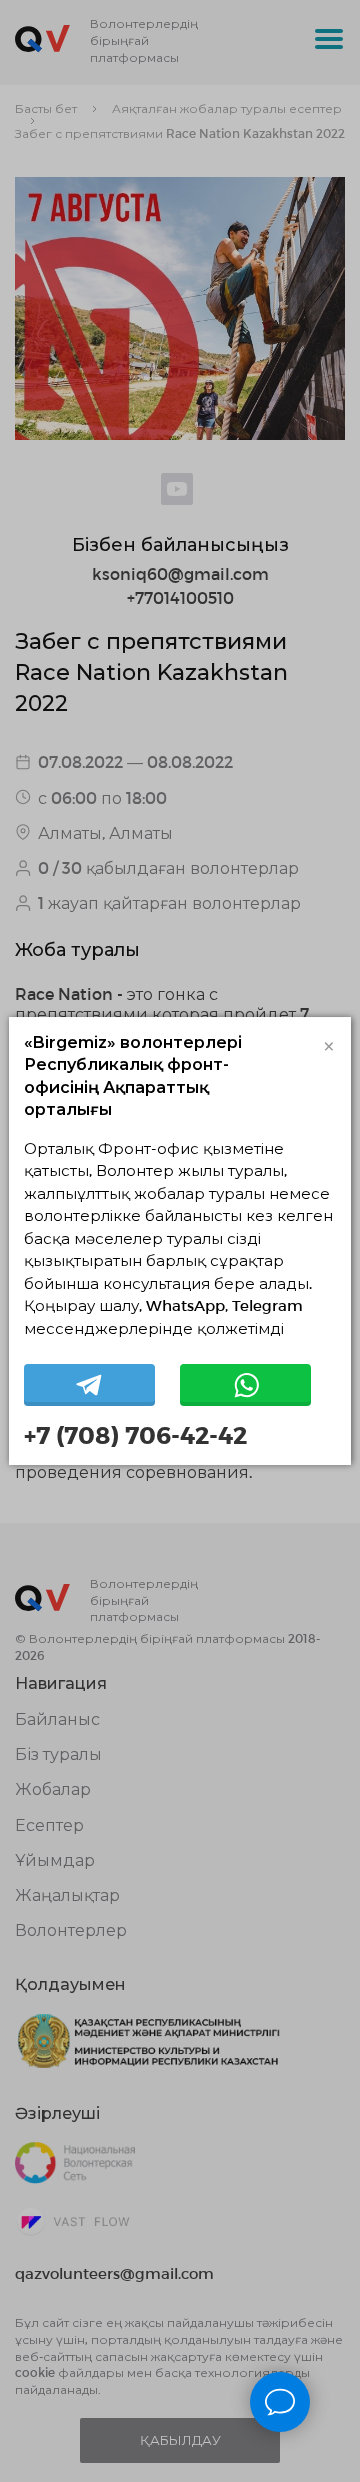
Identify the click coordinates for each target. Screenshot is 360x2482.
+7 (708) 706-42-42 (135, 1435)
